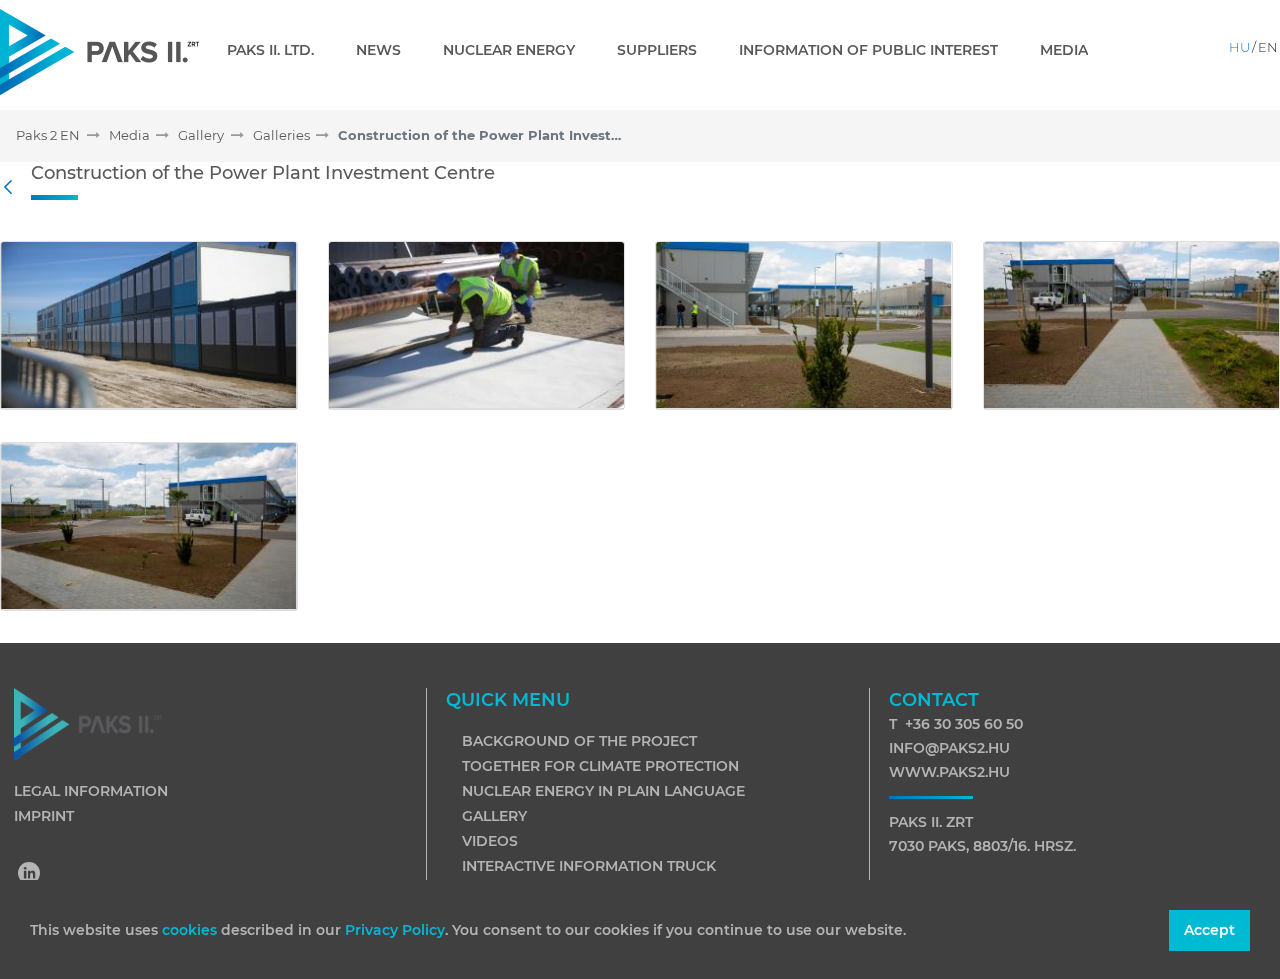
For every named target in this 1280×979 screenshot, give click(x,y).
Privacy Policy (395, 930)
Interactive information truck (589, 866)
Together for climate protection (600, 766)
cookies (191, 930)
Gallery (494, 816)
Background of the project (579, 741)
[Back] (13, 188)
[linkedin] (30, 875)
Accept (1209, 930)
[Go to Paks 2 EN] (99, 51)
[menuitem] (278, 50)
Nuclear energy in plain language (603, 791)
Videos (490, 841)
